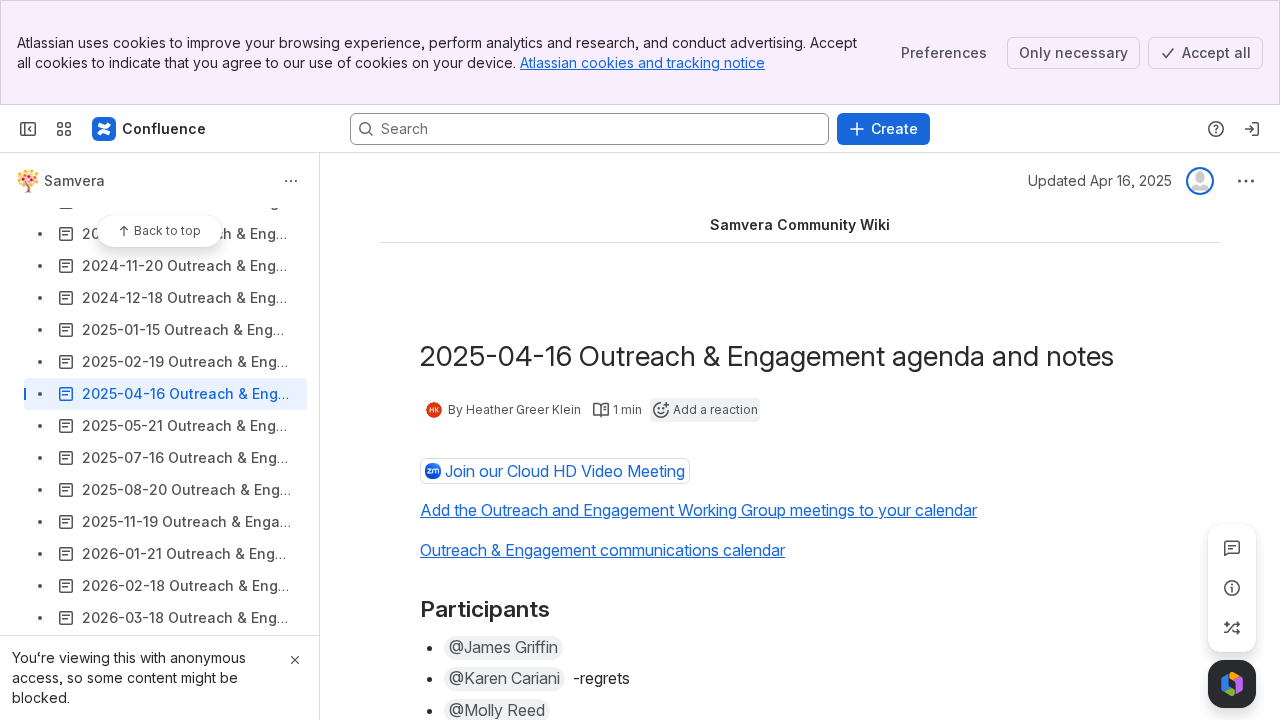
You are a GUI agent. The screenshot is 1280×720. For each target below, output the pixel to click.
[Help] (1216, 129)
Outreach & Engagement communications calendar (602, 550)
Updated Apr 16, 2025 (1100, 180)
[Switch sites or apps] (64, 129)
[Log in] (1252, 129)
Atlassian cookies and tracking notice (642, 62)
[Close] (295, 660)
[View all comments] (1232, 548)
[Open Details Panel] (1232, 588)
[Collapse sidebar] (28, 129)
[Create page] (1232, 628)
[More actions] (291, 181)
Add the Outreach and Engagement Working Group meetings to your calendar (698, 510)
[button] (503, 648)
